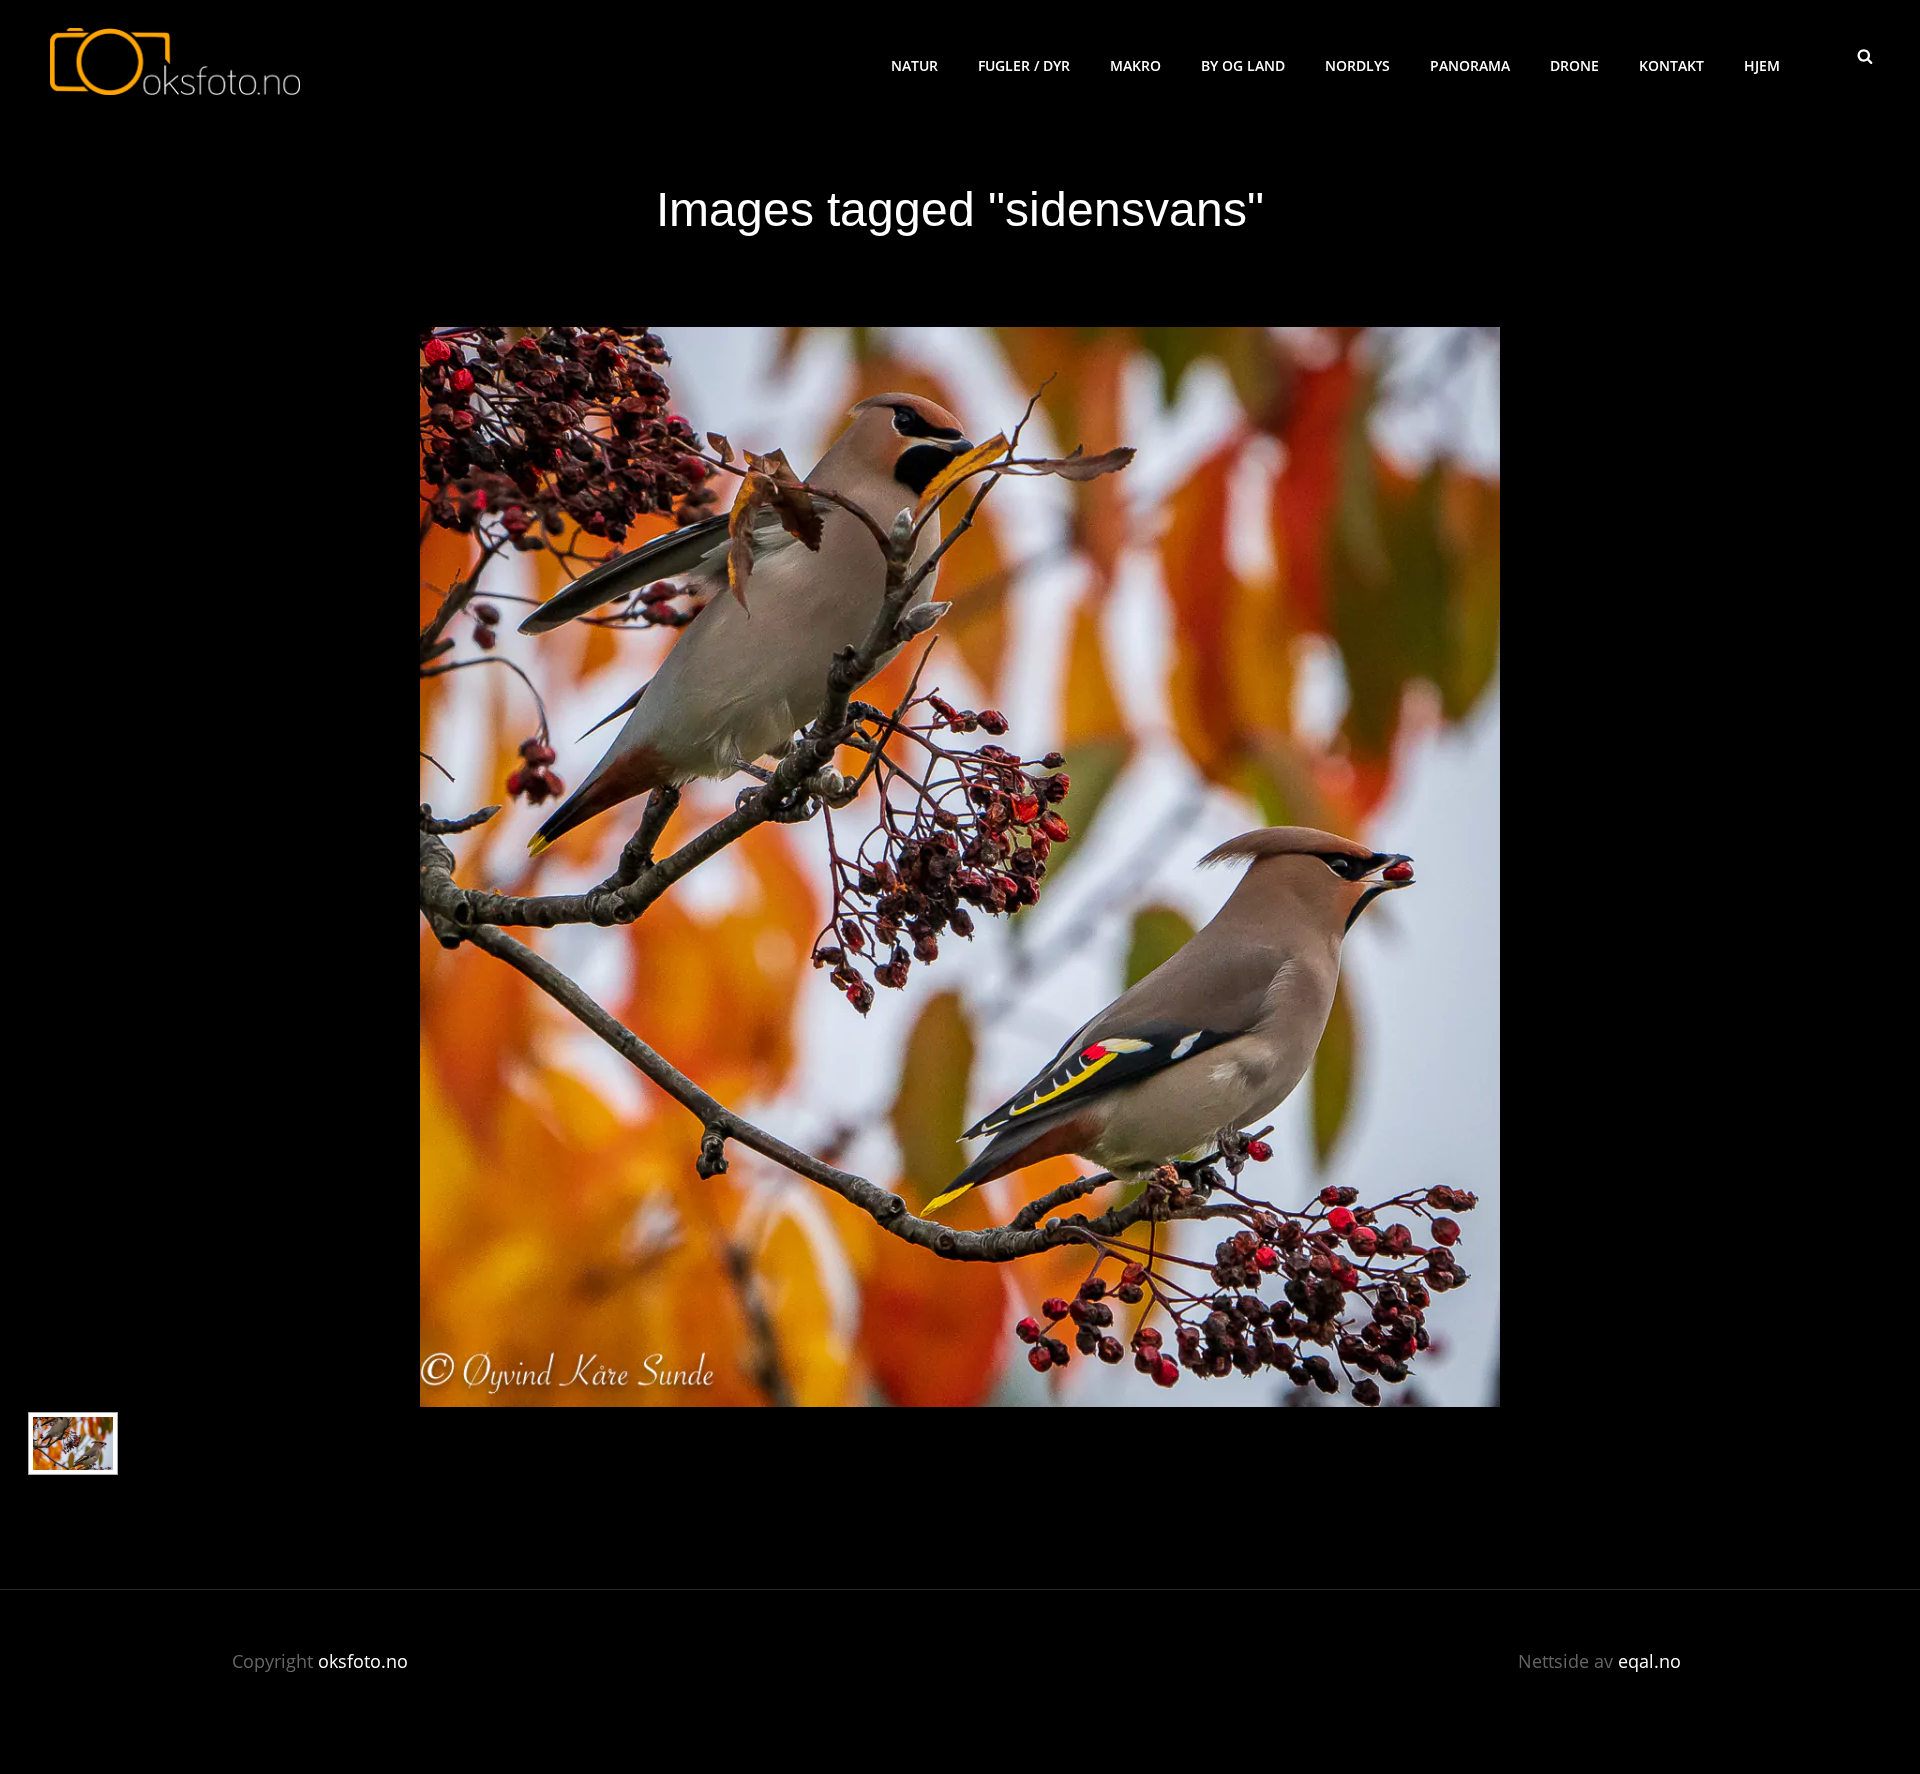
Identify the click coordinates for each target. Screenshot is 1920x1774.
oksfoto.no (363, 1661)
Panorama (1470, 65)
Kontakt (1671, 65)
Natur (914, 65)
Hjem (1762, 65)
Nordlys (1357, 65)
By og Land (1243, 65)
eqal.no (1649, 1661)
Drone (1574, 65)
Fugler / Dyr (1024, 65)
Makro (1135, 65)
